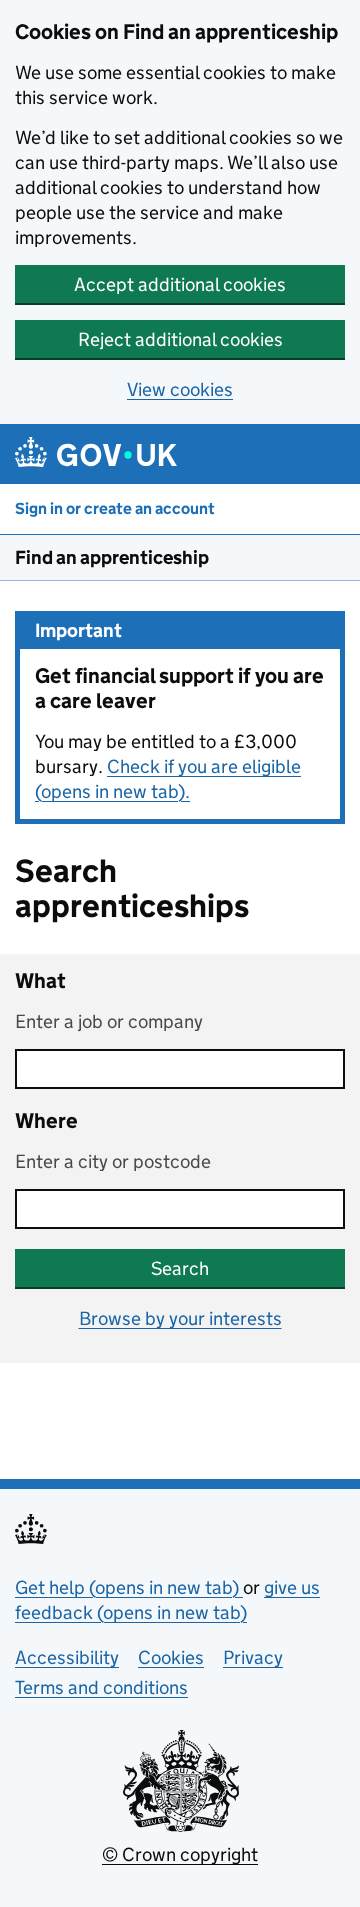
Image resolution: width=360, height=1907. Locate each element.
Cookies (171, 1657)
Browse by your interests (180, 1318)
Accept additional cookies (180, 284)
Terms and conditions (101, 1687)
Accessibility (67, 1657)
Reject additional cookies (180, 339)
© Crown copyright (180, 1854)
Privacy (253, 1657)
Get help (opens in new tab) (129, 1587)
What (40, 981)
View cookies (180, 389)
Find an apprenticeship (112, 557)
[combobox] (180, 1209)
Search (180, 1268)
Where (46, 1121)
